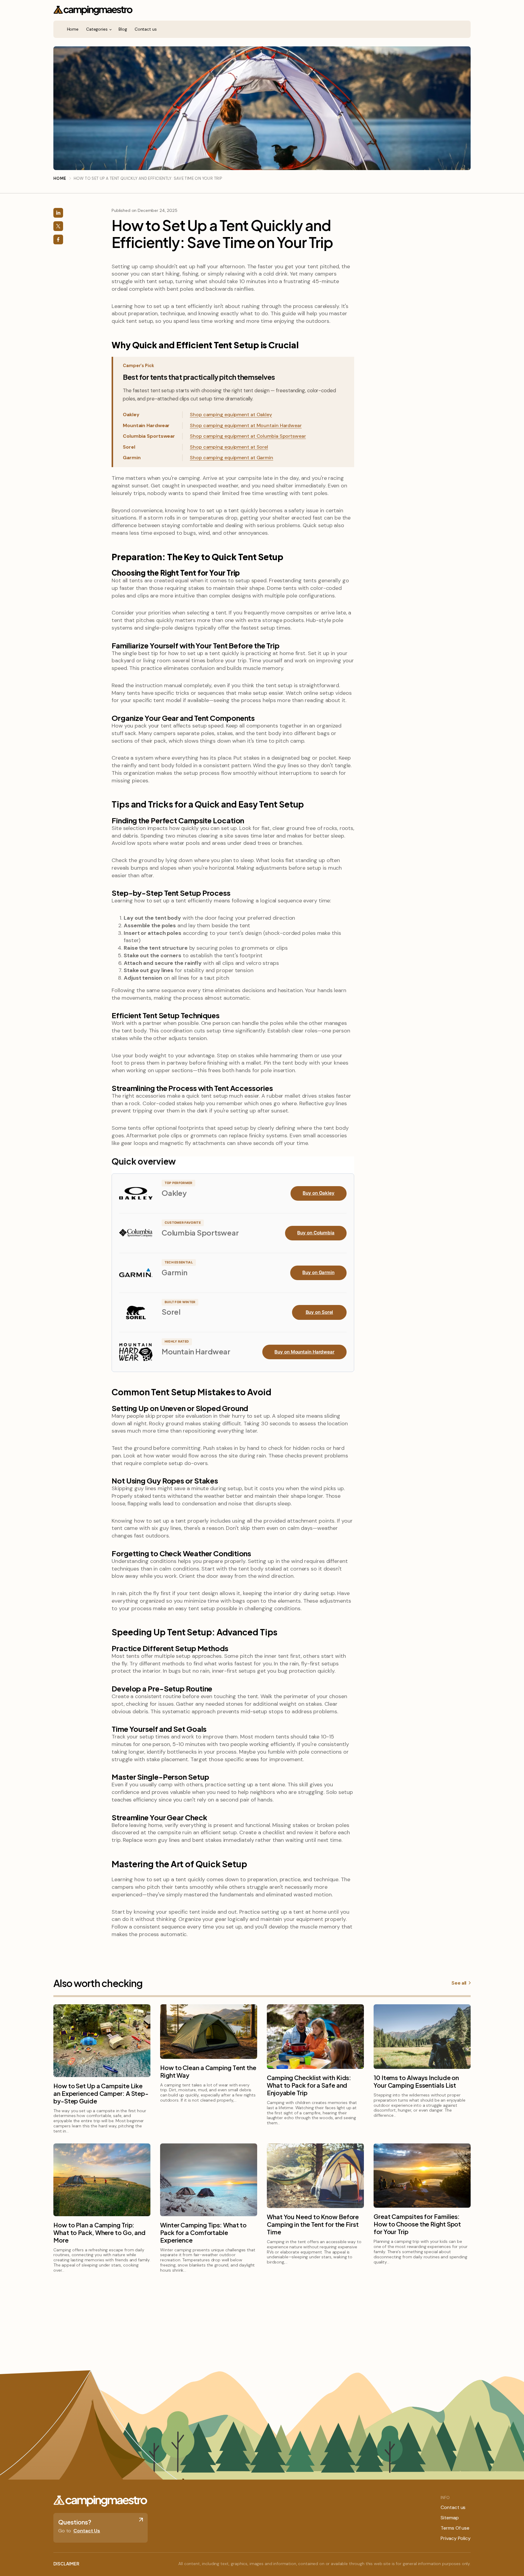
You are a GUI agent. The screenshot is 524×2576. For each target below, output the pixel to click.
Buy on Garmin (318, 1272)
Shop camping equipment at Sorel (229, 447)
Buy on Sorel (319, 1312)
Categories (97, 29)
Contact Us (87, 2531)
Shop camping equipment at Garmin (232, 458)
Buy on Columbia (316, 1233)
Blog (123, 29)
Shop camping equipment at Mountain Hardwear (246, 425)
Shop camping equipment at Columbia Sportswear (248, 436)
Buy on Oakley (319, 1193)
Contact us (146, 29)
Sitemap (450, 2518)
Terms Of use (455, 2528)
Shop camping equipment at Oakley (231, 415)
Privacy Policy (456, 2538)
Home (73, 29)
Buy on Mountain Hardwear (304, 1352)
